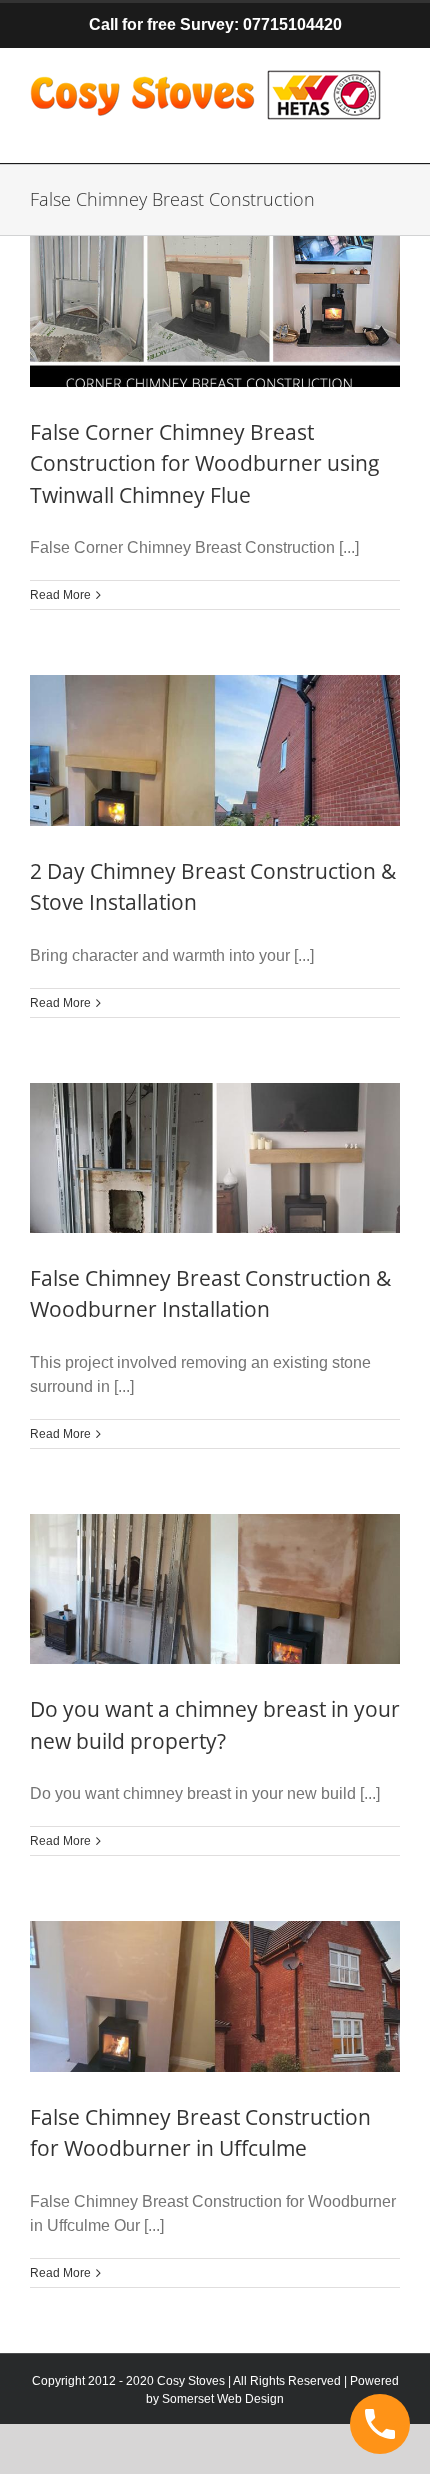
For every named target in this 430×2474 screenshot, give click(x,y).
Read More (60, 595)
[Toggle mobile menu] (389, 132)
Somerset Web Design (223, 2399)
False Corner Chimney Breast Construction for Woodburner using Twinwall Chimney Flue (204, 463)
